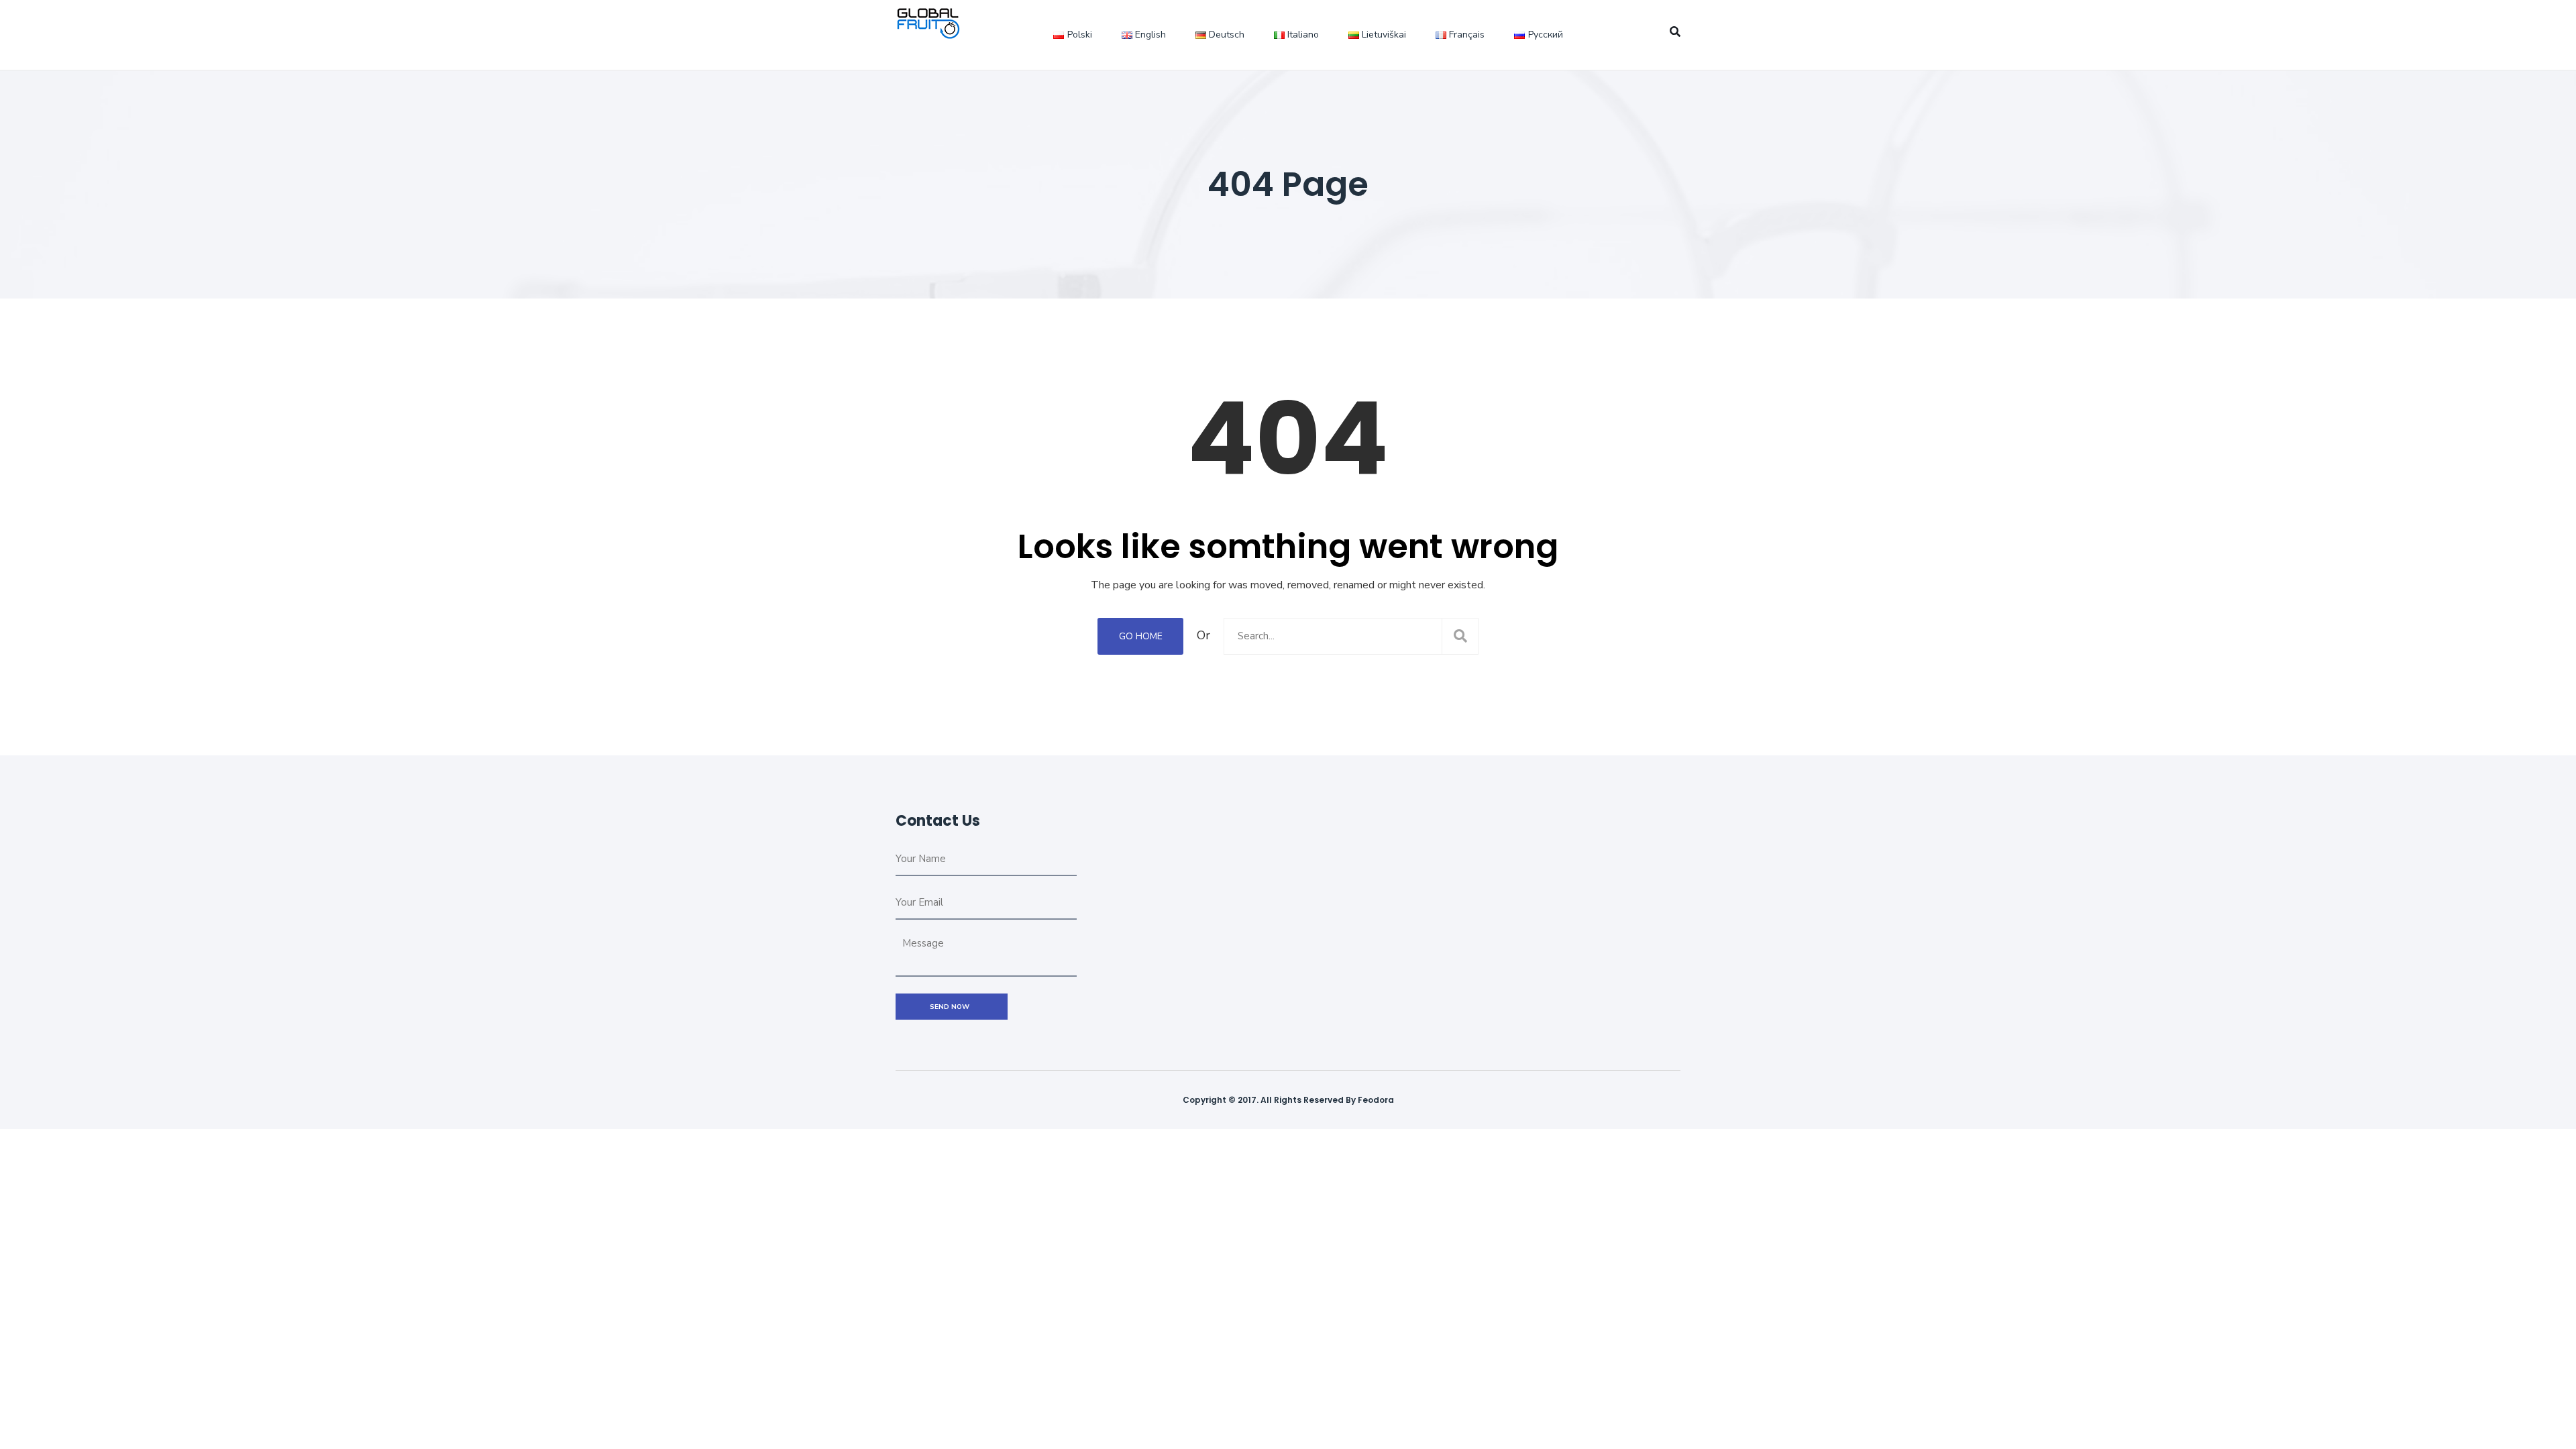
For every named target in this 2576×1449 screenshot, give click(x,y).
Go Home (1141, 636)
